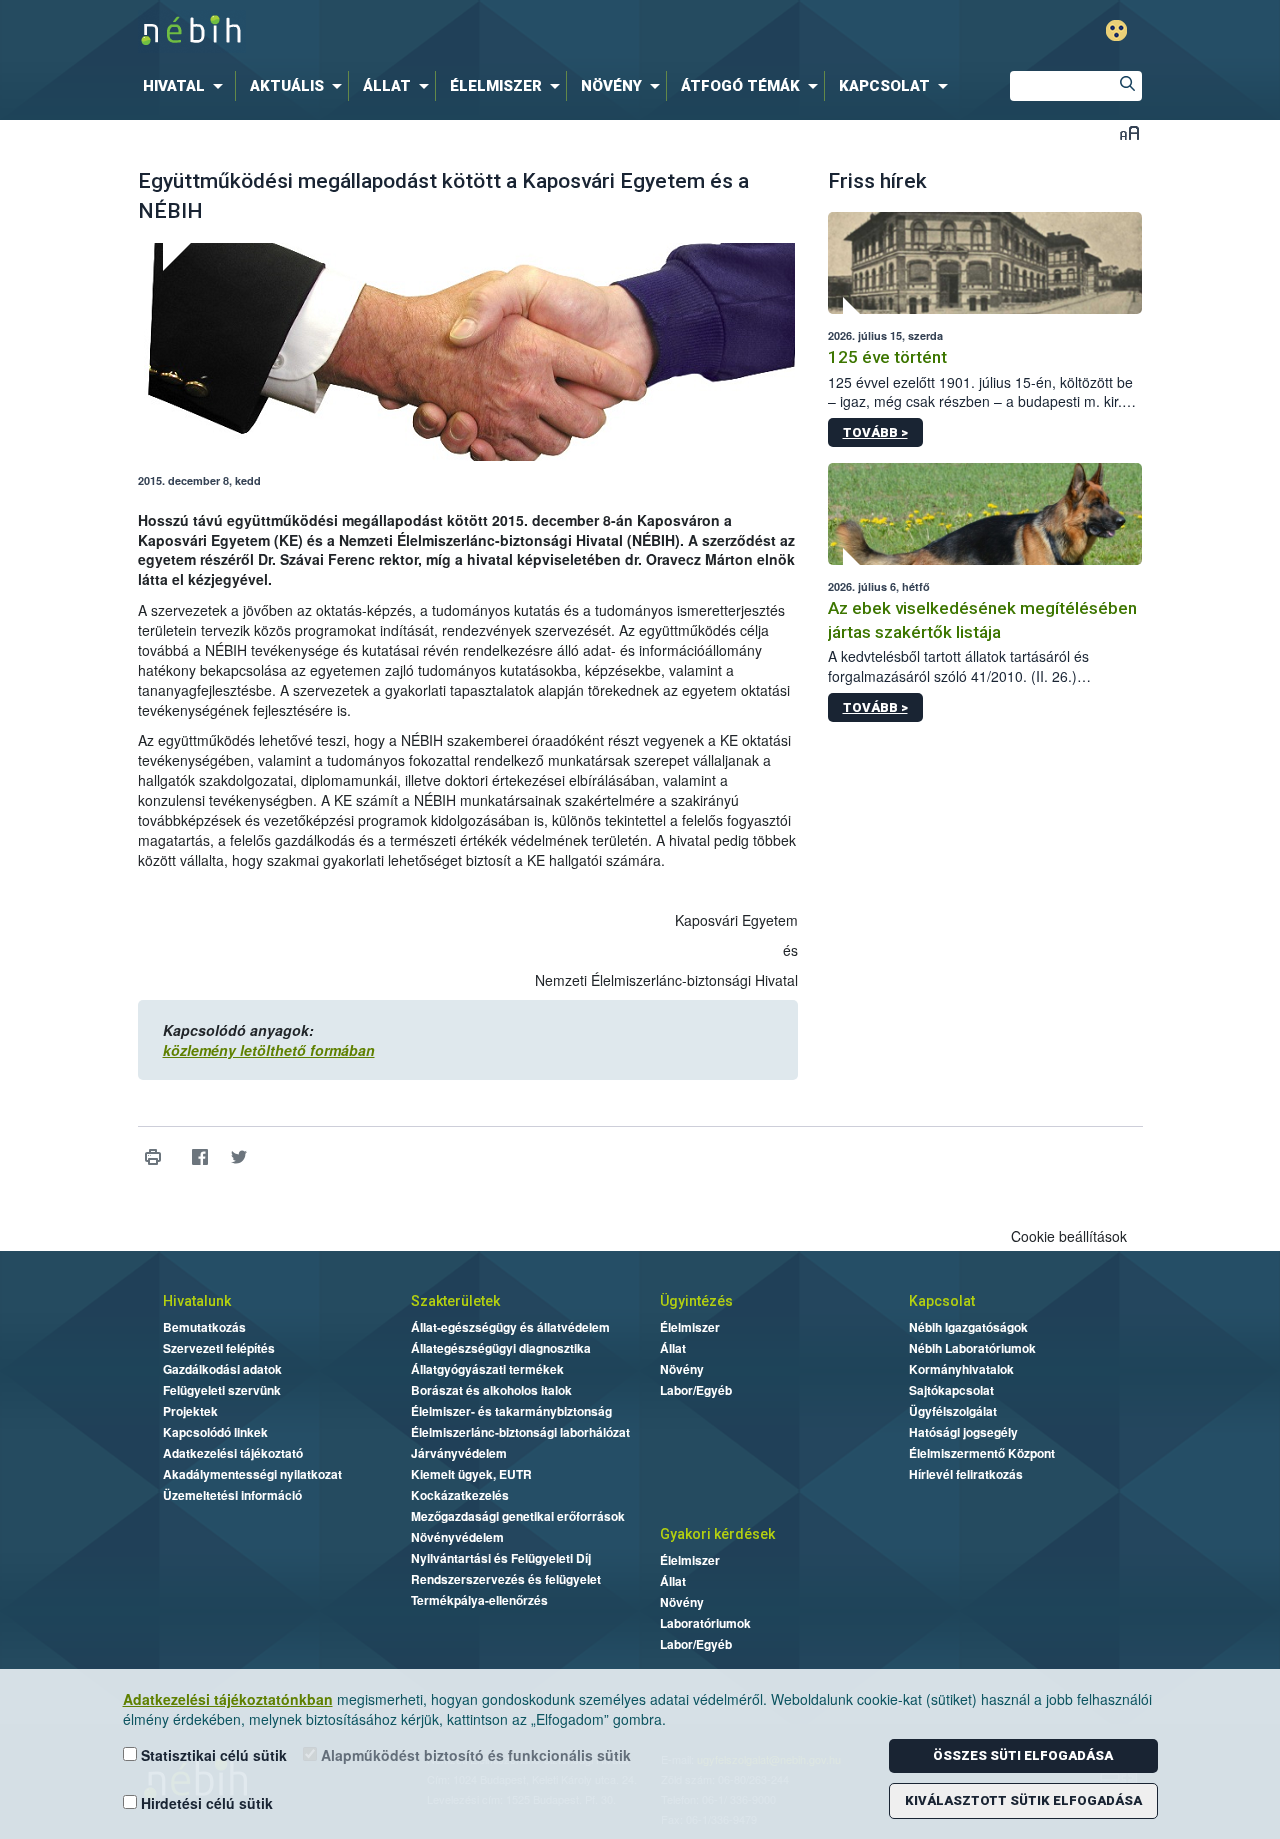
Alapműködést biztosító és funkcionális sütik (474, 1755)
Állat (673, 1348)
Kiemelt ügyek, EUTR (471, 1474)
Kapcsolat (942, 1301)
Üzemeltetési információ (232, 1495)
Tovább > (875, 432)
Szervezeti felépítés (219, 1348)
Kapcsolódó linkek (215, 1432)
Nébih (427, 31)
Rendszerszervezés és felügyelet (506, 1579)
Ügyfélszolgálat (953, 1411)
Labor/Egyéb (696, 1390)
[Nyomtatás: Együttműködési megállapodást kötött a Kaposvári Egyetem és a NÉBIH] (153, 1157)
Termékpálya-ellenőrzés (479, 1600)
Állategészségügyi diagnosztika (501, 1348)
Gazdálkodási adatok (222, 1369)
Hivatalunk (197, 1301)
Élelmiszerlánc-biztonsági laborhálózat (520, 1432)
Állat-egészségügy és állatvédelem (510, 1327)
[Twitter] (239, 1157)
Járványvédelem (459, 1453)
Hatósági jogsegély (963, 1432)
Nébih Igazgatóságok (968, 1327)
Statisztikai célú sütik (212, 1755)
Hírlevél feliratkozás (966, 1474)
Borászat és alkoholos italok (491, 1390)
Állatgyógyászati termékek (487, 1369)
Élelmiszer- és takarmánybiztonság (511, 1411)
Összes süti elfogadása (1023, 1755)
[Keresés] (1127, 86)
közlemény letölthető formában (269, 1050)
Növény (682, 1369)
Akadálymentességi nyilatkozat (252, 1474)
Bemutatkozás (204, 1327)
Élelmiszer (690, 1327)
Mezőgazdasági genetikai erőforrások (518, 1516)
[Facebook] (200, 1157)
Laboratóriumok (705, 1623)
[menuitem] (187, 86)
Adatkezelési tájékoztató (233, 1453)
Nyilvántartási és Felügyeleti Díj (501, 1558)
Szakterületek (455, 1301)
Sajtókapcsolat (951, 1390)
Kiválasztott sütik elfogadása (1023, 1800)
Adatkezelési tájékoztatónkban (228, 1699)
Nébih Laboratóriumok (972, 1348)
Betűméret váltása (1129, 132)
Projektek (190, 1411)
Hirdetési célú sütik (205, 1803)
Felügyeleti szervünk (222, 1390)
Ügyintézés (696, 1301)
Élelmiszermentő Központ (982, 1453)
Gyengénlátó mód (1116, 30)
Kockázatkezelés (460, 1495)
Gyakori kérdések (717, 1534)
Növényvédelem (457, 1537)
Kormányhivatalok (961, 1369)
